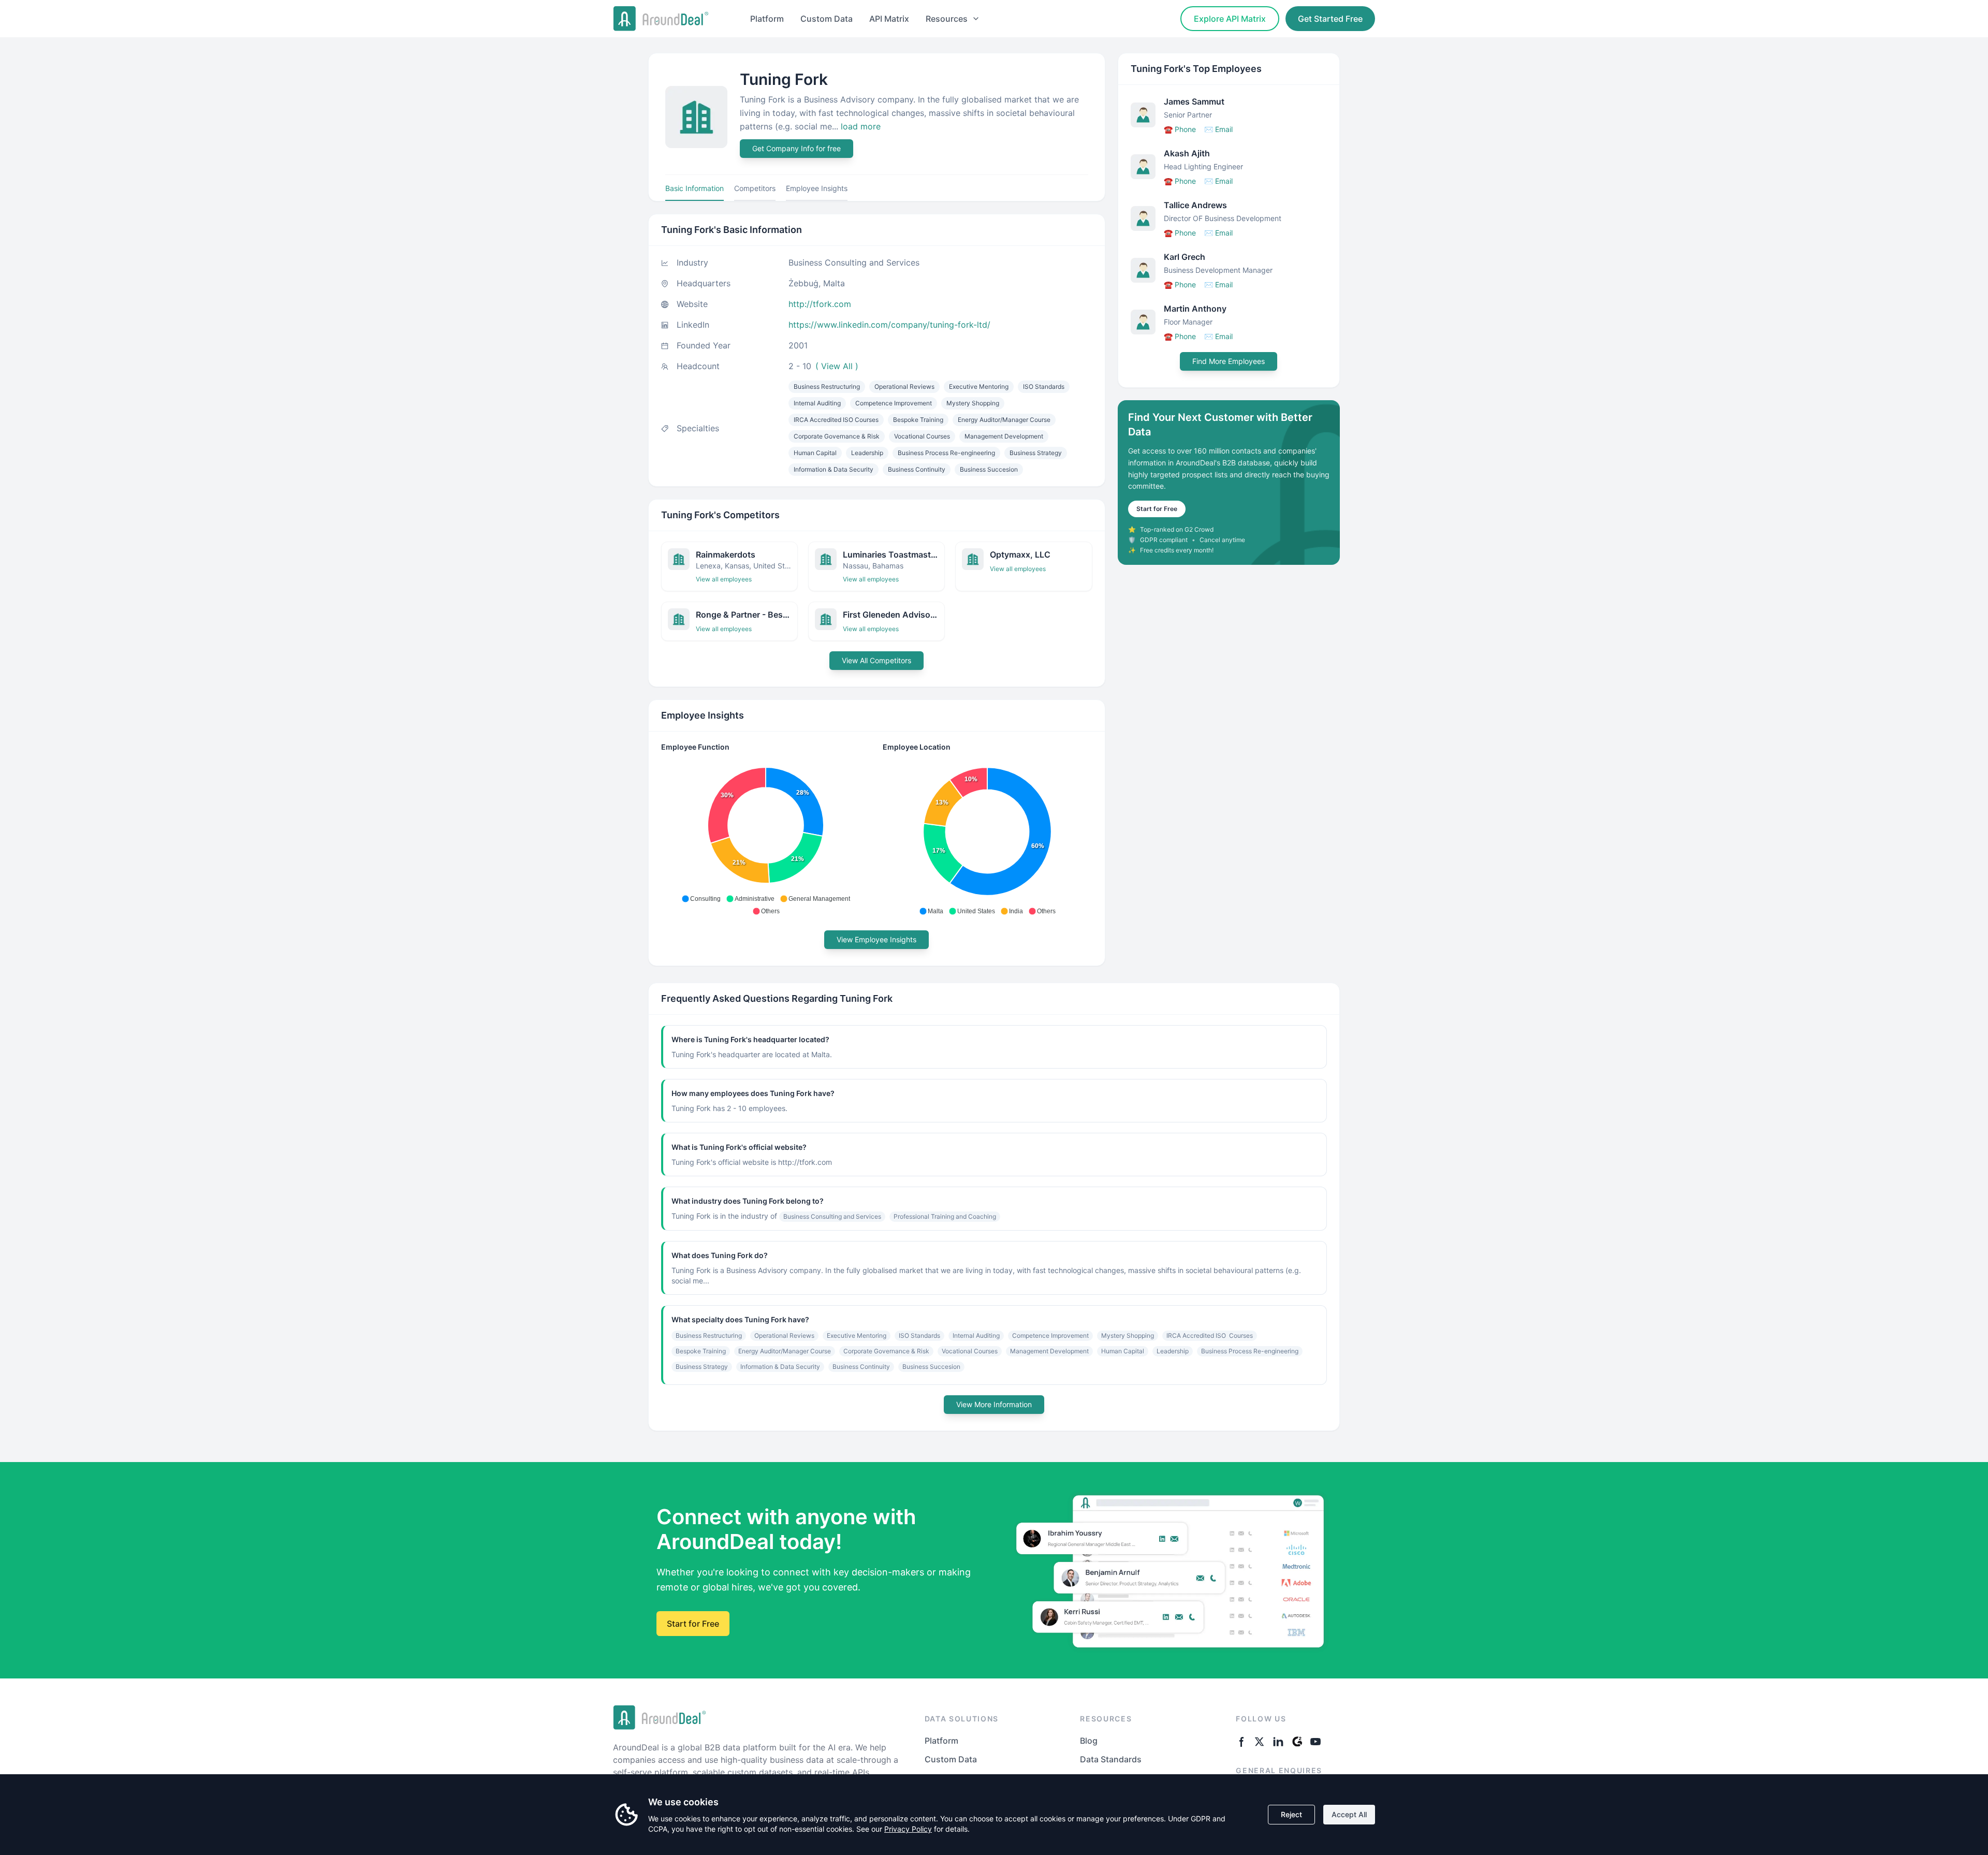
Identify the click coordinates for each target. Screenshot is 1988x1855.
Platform (767, 19)
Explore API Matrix (1230, 19)
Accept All (1349, 1814)
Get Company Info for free (796, 148)
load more (861, 126)
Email (1218, 129)
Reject (1291, 1814)
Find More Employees (1229, 361)
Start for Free (1157, 509)
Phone (1180, 129)
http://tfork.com (820, 304)
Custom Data (827, 19)
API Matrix (889, 19)
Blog (1089, 1741)
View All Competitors (876, 660)
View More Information (994, 1404)
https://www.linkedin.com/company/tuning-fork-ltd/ (889, 325)
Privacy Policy (908, 1829)
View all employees (724, 579)
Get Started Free (1330, 19)
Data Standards (1111, 1759)
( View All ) (837, 366)
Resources (947, 19)
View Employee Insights (876, 939)
